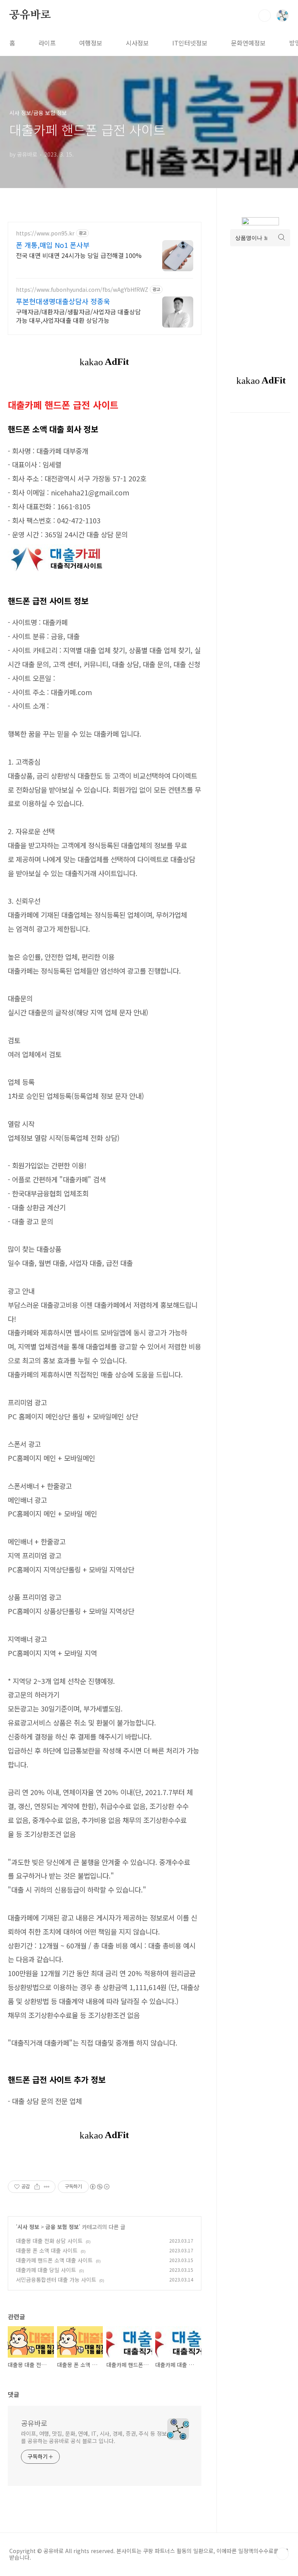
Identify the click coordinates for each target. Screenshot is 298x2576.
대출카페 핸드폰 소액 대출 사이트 (54, 2260)
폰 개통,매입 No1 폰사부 (53, 245)
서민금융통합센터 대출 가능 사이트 (56, 2280)
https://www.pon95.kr (45, 233)
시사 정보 (28, 2227)
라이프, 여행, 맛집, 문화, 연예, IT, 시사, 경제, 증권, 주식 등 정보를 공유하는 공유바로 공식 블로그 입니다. (94, 2437)
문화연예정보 (248, 43)
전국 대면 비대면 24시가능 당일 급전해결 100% (79, 255)
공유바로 (30, 15)
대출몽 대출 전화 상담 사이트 (49, 2241)
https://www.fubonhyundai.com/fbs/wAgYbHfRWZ (82, 290)
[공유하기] (37, 2187)
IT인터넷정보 (190, 43)
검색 (265, 16)
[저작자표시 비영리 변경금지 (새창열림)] (99, 2187)
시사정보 (137, 43)
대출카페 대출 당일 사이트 (46, 2270)
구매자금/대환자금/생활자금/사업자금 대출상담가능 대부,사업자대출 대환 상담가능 (78, 316)
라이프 (47, 43)
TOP (282, 2554)
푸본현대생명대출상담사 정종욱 (63, 301)
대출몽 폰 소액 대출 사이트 (47, 2250)
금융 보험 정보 (62, 2227)
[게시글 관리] (47, 2187)
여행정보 (91, 43)
